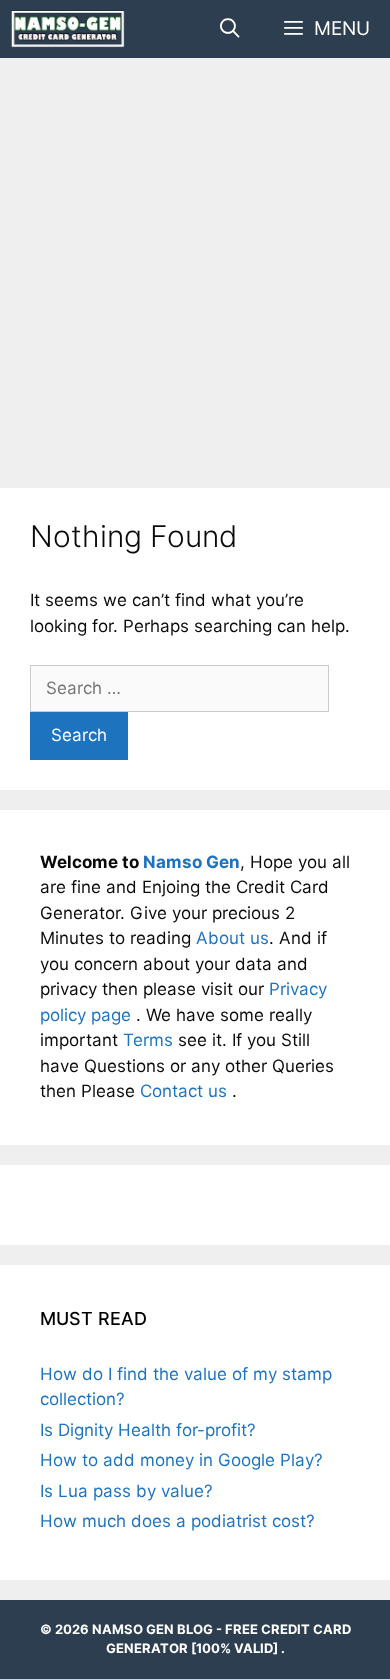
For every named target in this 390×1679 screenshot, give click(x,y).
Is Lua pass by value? (126, 1491)
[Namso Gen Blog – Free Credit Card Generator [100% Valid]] (68, 29)
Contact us (186, 1091)
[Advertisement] (195, 273)
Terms (150, 1040)
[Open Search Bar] (229, 29)
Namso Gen (191, 862)
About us (232, 938)
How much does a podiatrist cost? (177, 1521)
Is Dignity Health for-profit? (148, 1430)
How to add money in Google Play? (181, 1460)
